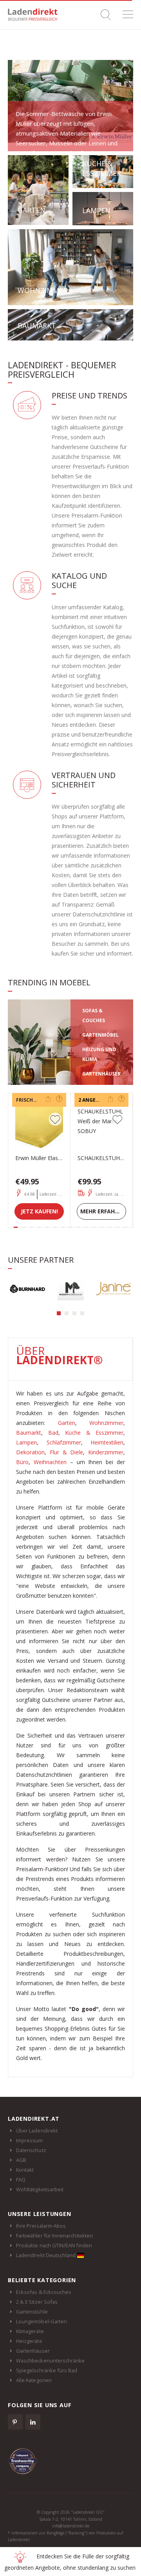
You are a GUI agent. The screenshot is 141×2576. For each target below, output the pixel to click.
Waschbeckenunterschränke (51, 2361)
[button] (59, 1313)
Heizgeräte (29, 2341)
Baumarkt (29, 1433)
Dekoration (30, 1452)
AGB (21, 2160)
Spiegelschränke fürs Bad (47, 2370)
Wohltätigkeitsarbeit (40, 2189)
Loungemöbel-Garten (42, 2321)
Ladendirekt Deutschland (47, 2255)
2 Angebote (93, 1100)
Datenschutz (31, 2150)
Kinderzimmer (106, 1452)
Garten (67, 1423)
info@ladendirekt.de (71, 2526)
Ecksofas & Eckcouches (44, 2292)
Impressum (30, 2140)
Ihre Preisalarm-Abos (41, 2226)
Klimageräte (30, 2331)
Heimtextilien (107, 1442)
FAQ (21, 2180)
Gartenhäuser (33, 2351)
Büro (22, 1462)
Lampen (26, 1442)
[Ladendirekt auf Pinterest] (15, 2422)
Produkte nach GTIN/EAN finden (54, 2245)
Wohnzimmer (106, 1423)
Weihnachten (50, 1462)
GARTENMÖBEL (100, 1035)
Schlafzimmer (64, 1442)
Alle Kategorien (34, 2380)
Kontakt (25, 2170)
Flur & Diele (67, 1452)
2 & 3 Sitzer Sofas (37, 2302)
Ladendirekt (35, 15)
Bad (53, 1433)
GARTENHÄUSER (101, 1074)
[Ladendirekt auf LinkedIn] (33, 2422)
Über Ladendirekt (37, 2131)
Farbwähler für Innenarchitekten (54, 2236)
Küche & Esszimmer (94, 1433)
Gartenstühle (32, 2312)
